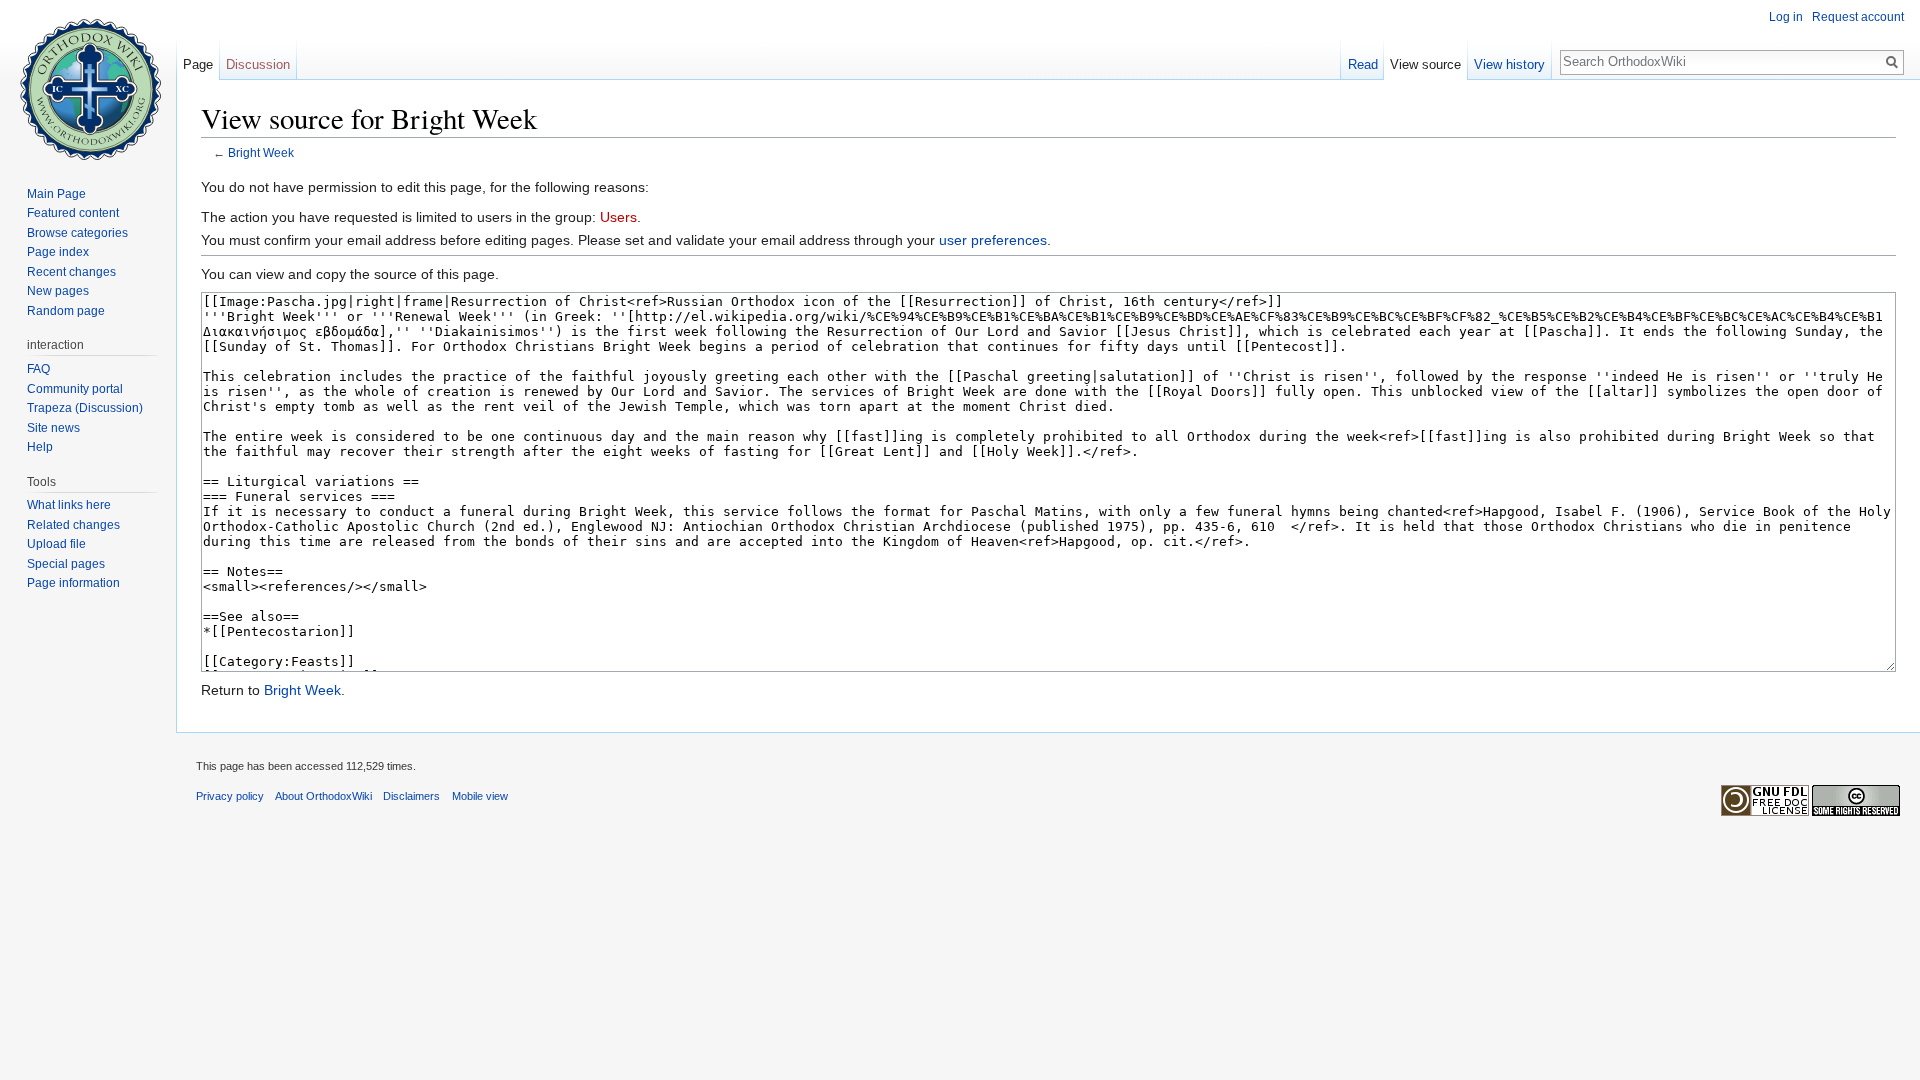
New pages (58, 291)
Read (1363, 64)
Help (40, 447)
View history (1509, 64)
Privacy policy (230, 796)
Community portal (75, 389)
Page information (73, 583)
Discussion (258, 64)
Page (198, 64)
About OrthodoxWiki (323, 796)
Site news (53, 428)
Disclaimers (411, 796)
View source (1425, 64)
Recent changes (71, 272)
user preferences (993, 240)
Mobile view (480, 796)
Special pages (66, 564)
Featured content (73, 213)
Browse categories (77, 233)
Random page (66, 311)
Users (618, 217)
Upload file (56, 544)
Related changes (73, 525)
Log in (1786, 17)
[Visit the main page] (88, 80)
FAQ (38, 369)
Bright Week (261, 152)
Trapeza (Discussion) (85, 408)
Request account (1858, 17)
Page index (58, 252)
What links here (69, 505)
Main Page (56, 194)
